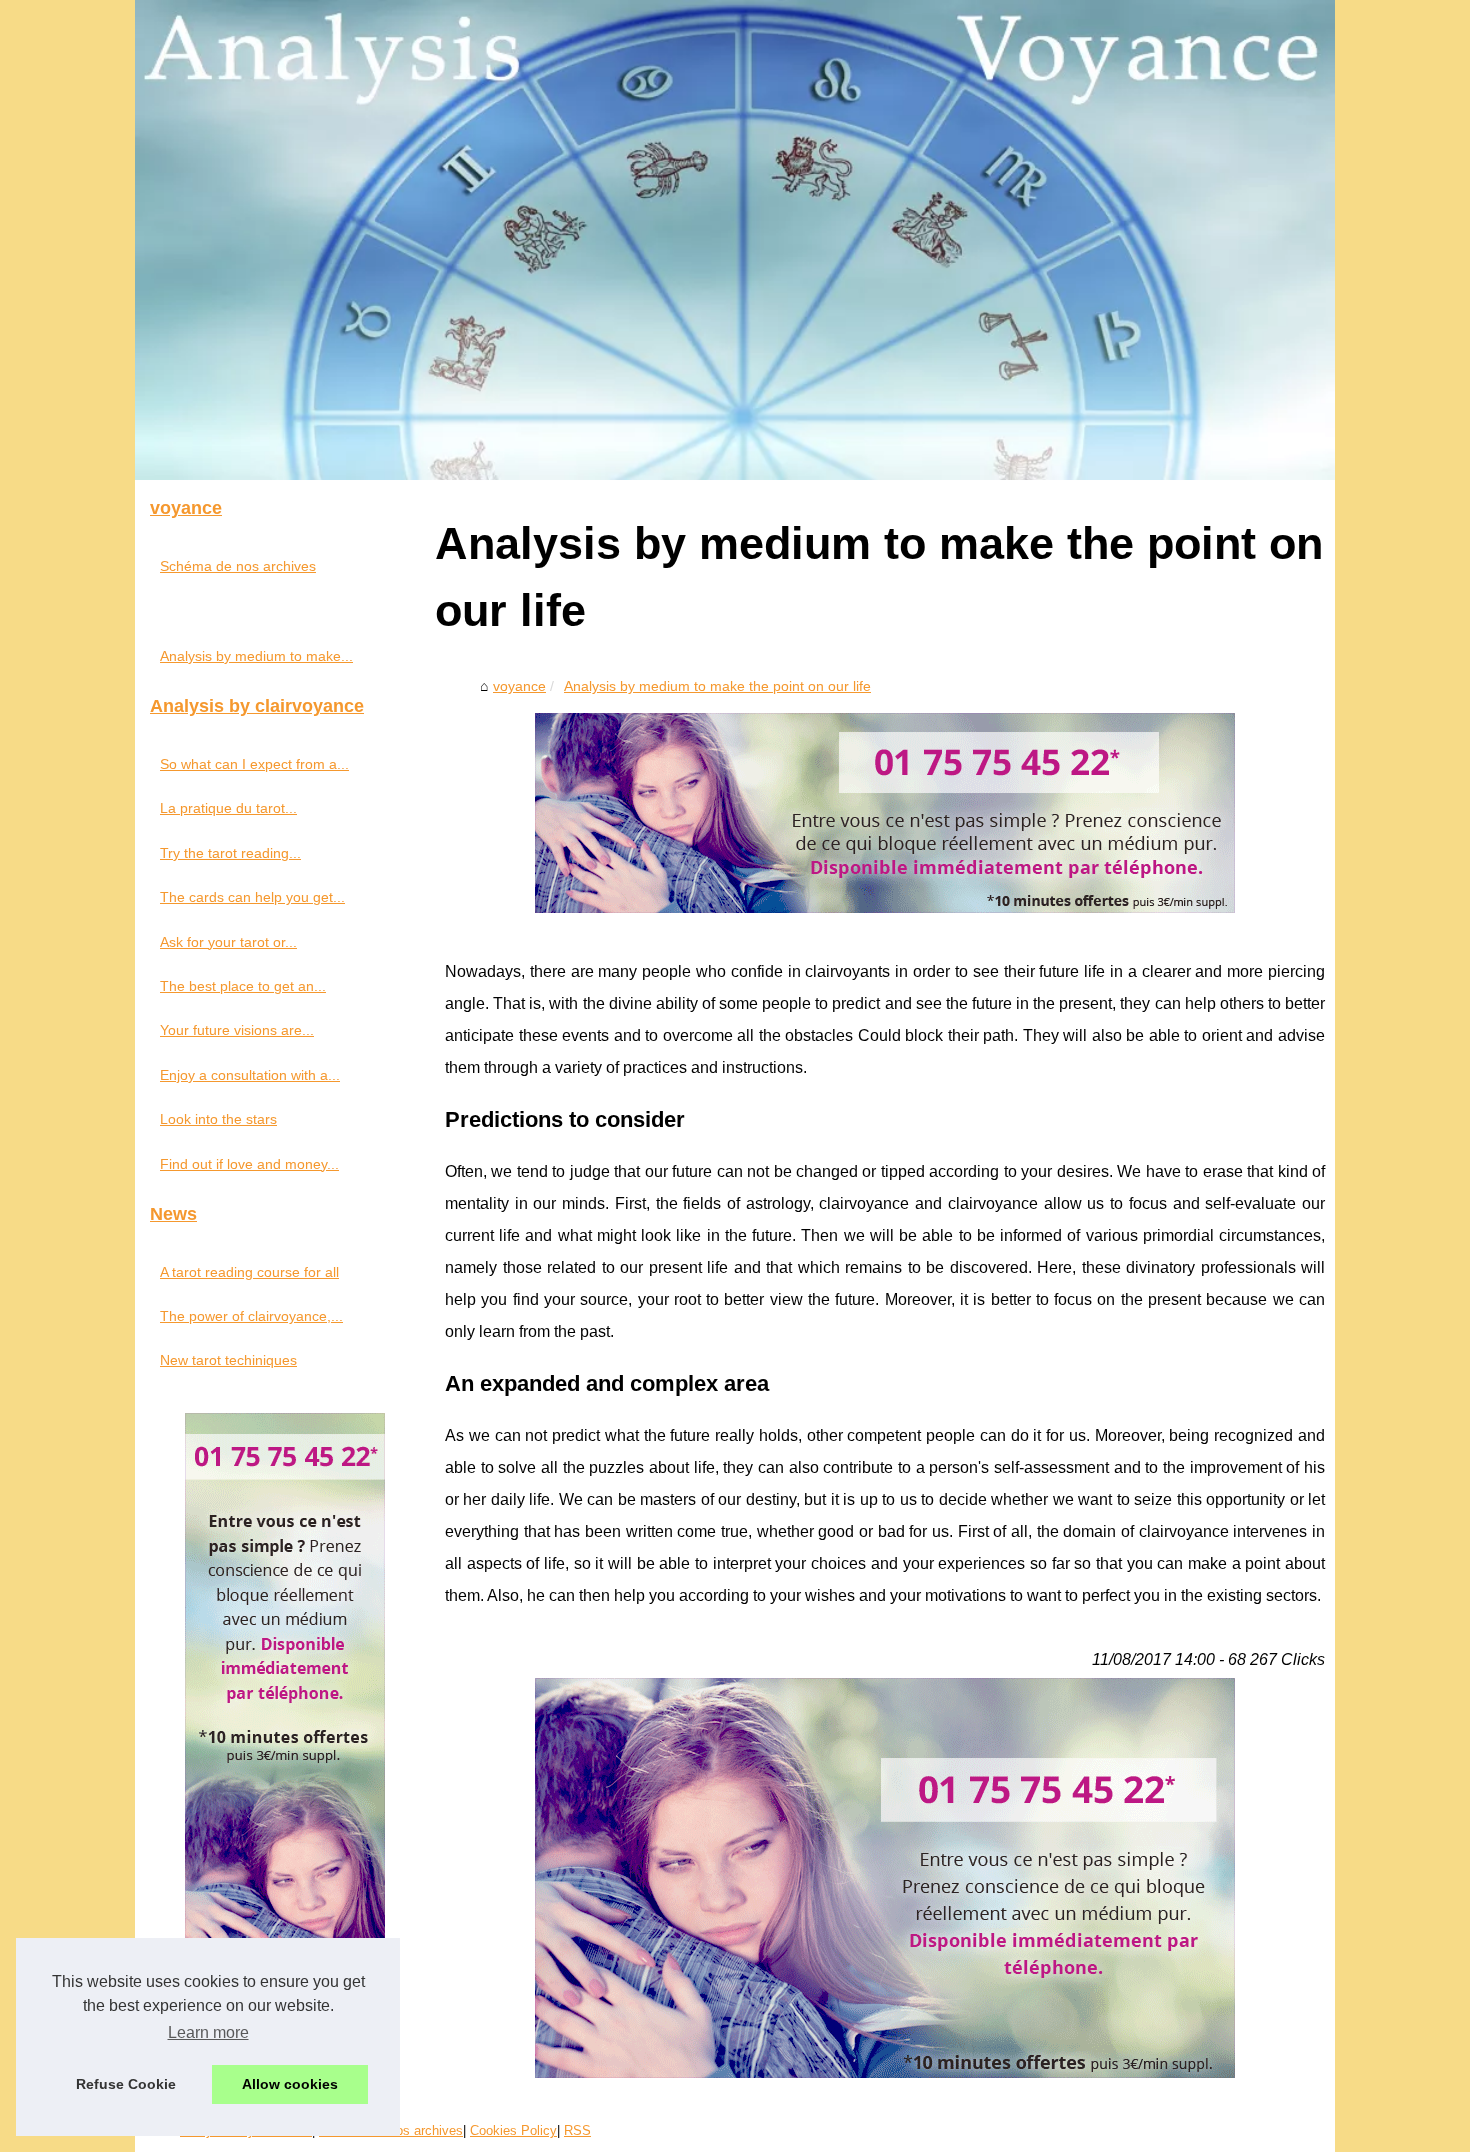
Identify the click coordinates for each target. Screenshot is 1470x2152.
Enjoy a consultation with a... (250, 1075)
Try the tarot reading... (230, 853)
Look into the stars (218, 1119)
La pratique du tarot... (228, 808)
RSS (577, 2130)
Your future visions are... (237, 1030)
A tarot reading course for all (249, 1272)
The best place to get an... (243, 986)
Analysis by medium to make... (256, 656)
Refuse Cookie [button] (126, 2084)
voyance (519, 686)
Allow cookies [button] (290, 2084)
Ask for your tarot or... (228, 942)
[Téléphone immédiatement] (885, 907)
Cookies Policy (513, 2130)
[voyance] (735, 240)
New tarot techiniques (228, 1360)
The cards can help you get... (252, 897)
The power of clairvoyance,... (251, 1316)
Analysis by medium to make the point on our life (717, 686)
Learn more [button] (208, 2032)
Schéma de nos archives (238, 566)
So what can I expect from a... (254, 764)
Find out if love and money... (249, 1164)
